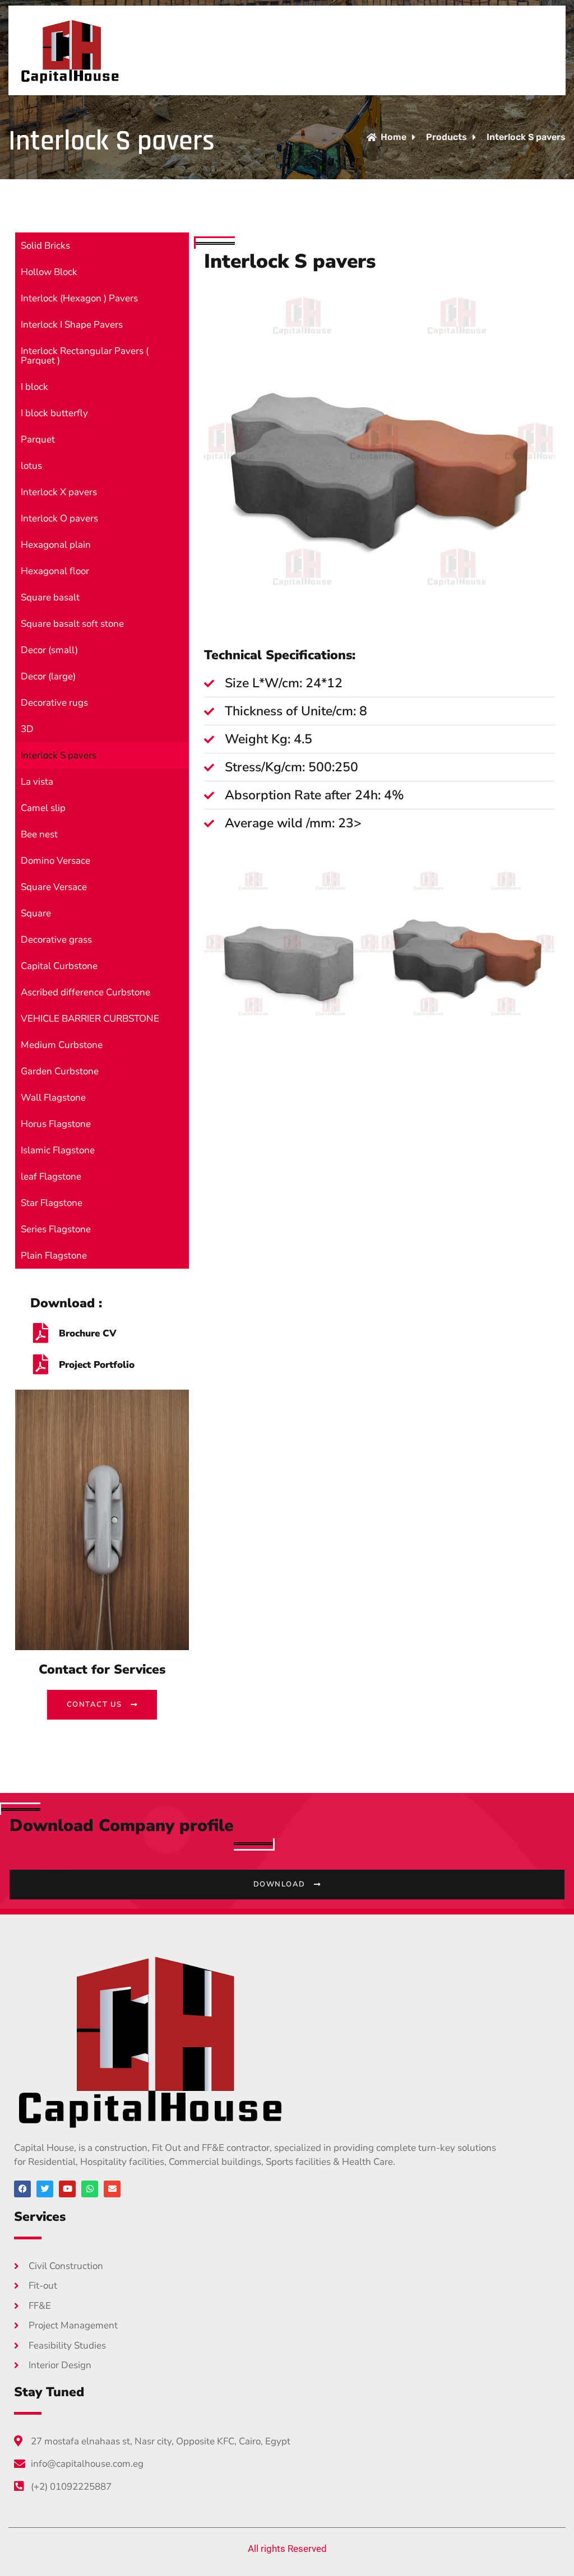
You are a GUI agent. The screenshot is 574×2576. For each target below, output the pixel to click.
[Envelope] (112, 2189)
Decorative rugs (54, 703)
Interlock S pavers (59, 755)
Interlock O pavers (59, 518)
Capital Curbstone (59, 966)
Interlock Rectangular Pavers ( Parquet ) (85, 356)
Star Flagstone (52, 1203)
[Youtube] (67, 2189)
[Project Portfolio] (40, 1364)
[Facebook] (22, 2189)
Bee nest (39, 834)
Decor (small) (49, 650)
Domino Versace (55, 861)
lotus (31, 466)
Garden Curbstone (60, 1071)
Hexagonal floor (55, 571)
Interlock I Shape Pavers (72, 325)
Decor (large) (48, 676)
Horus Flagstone (56, 1124)
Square (36, 913)
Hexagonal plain (56, 545)
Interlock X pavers (59, 492)
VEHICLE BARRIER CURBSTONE (90, 1019)
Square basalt (50, 597)
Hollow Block (49, 272)
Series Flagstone (56, 1229)
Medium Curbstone (62, 1045)
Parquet (38, 439)
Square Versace (54, 887)
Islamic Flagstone (58, 1150)
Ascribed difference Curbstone (85, 992)
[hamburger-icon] (538, 50)
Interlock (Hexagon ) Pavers (79, 298)
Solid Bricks (45, 246)
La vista (37, 782)
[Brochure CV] (40, 1333)
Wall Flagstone (53, 1098)
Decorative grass (56, 940)
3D (27, 729)
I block (34, 387)
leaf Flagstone (51, 1177)
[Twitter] (45, 2189)
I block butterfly (54, 413)
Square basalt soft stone (72, 624)
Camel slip (43, 808)
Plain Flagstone (54, 1256)
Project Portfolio (97, 1365)
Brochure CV (88, 1333)
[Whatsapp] (90, 2189)
